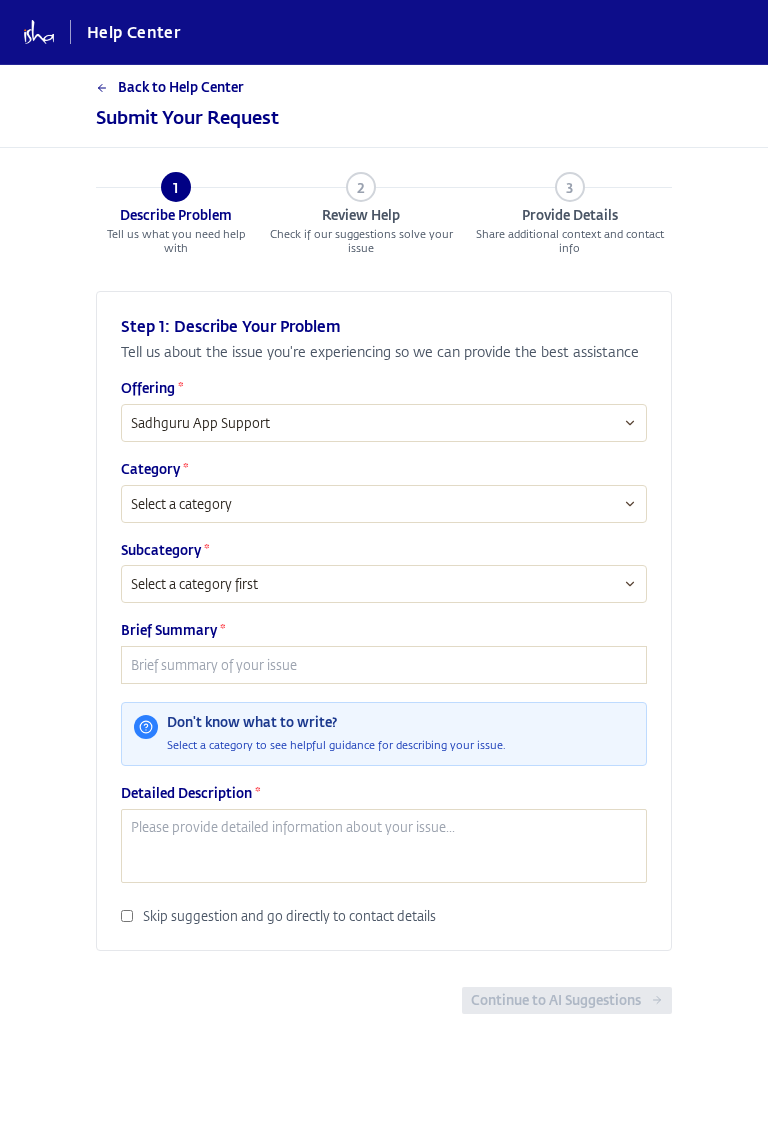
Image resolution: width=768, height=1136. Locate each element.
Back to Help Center (181, 87)
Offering (152, 388)
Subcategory (165, 550)
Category (155, 469)
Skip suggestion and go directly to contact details (289, 916)
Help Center (133, 32)
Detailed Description (191, 793)
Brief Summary (173, 630)
